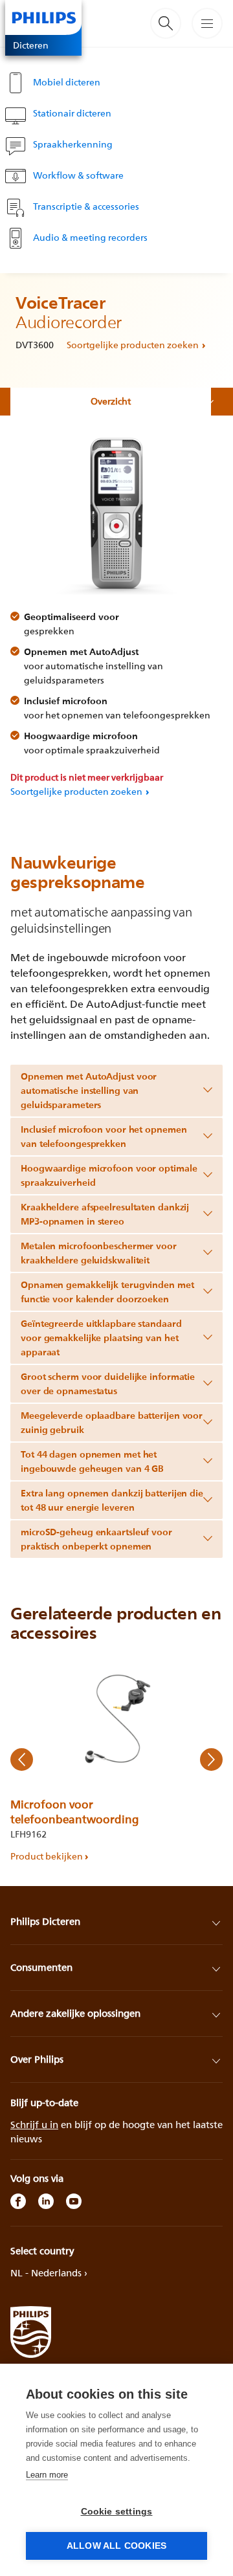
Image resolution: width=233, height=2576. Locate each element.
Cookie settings (117, 2512)
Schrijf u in (34, 2125)
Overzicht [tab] (111, 401)
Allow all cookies (116, 2546)
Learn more (47, 2475)
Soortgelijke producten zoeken (133, 345)
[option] (116, 1760)
